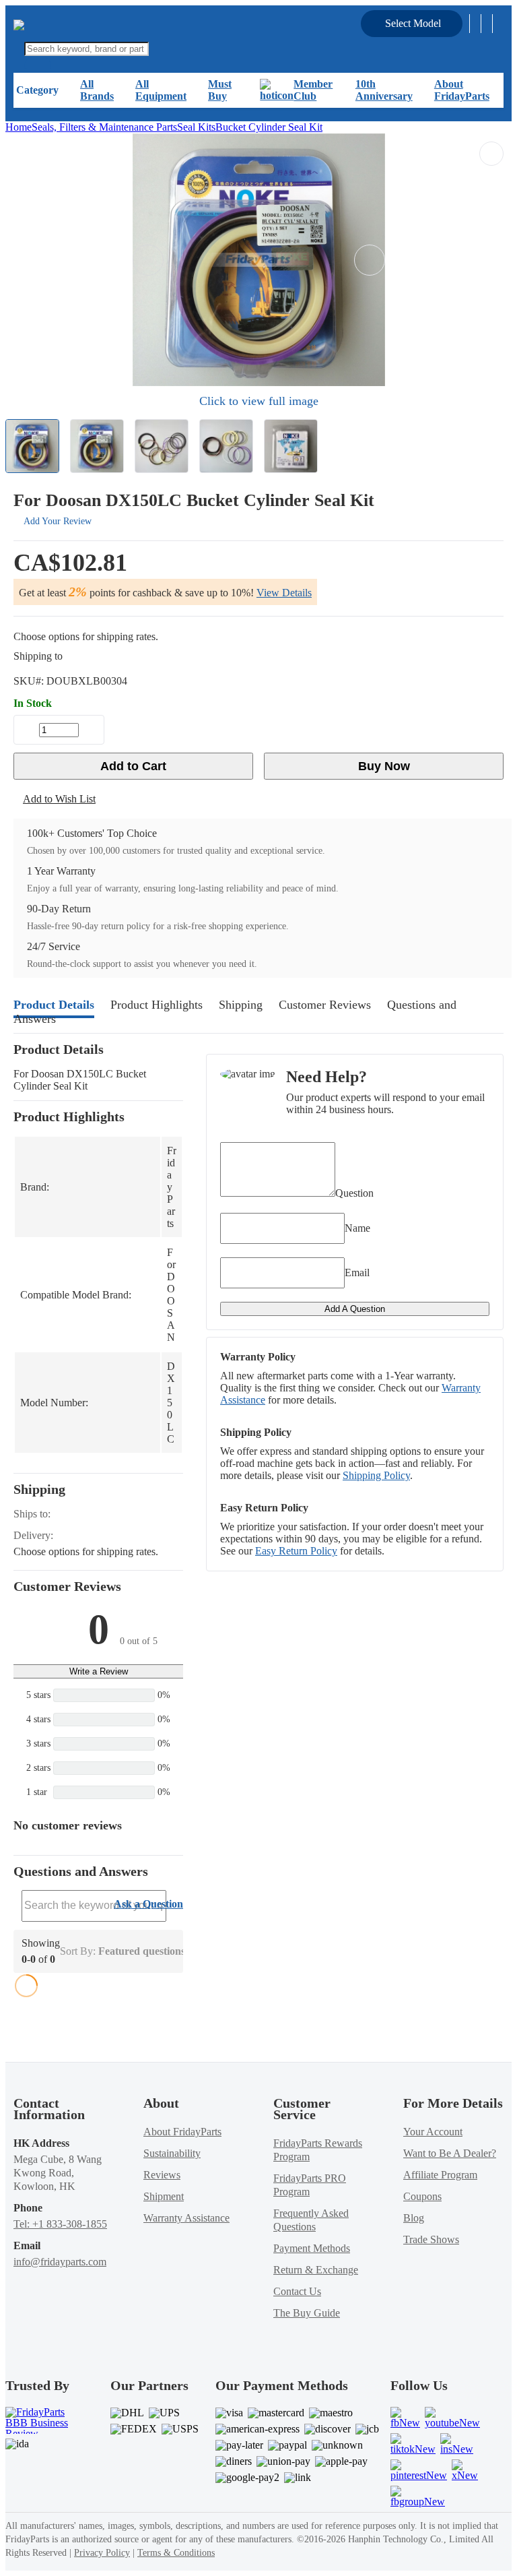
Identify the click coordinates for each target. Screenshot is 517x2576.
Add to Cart (133, 766)
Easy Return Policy (296, 1551)
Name (357, 1228)
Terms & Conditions (176, 2553)
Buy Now (384, 766)
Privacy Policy (102, 2553)
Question (354, 1193)
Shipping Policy (376, 1475)
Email (357, 1273)
